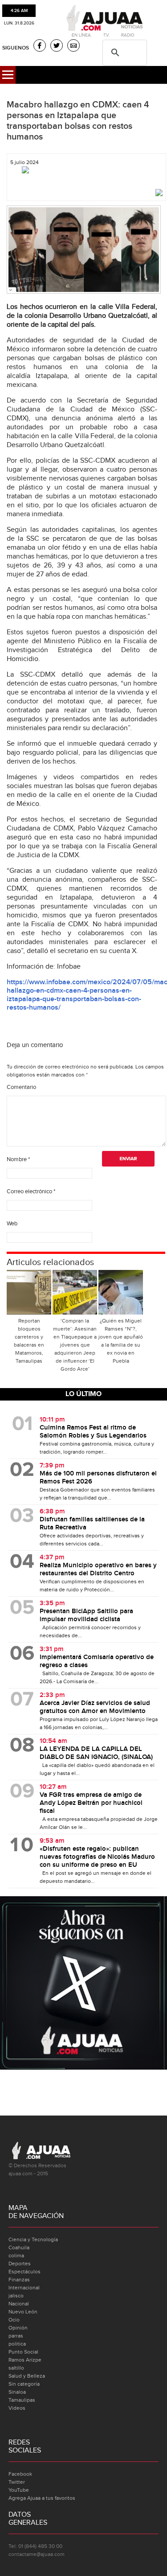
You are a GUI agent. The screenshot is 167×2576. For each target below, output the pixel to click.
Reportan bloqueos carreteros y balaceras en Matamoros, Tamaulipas (29, 1341)
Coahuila (19, 2247)
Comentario (21, 1087)
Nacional (19, 2304)
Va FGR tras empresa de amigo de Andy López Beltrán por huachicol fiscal (91, 1803)
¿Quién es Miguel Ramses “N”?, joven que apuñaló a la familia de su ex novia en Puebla (121, 1341)
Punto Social (23, 2352)
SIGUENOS (16, 48)
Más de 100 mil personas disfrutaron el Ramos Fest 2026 (98, 1478)
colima (16, 2256)
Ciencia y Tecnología (33, 2239)
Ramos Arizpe (25, 2360)
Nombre (18, 1159)
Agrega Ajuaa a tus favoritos (42, 2498)
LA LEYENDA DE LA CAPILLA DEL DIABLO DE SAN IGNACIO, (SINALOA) (96, 1753)
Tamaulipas (22, 2400)
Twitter (17, 2482)
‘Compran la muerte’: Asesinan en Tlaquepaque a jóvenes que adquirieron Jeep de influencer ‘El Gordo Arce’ (75, 1345)
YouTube (19, 2490)
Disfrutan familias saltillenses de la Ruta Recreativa (92, 1524)
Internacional (24, 2288)
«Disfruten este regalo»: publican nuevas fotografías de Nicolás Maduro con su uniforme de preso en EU (97, 1857)
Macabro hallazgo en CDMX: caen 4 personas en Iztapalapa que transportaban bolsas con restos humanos (78, 121)
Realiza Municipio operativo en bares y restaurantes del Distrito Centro (98, 1569)
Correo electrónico (31, 1191)
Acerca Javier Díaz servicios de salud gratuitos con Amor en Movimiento (95, 1707)
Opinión (18, 2328)
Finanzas (19, 2280)
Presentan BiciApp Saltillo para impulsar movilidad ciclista (86, 1615)
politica (17, 2344)
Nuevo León (23, 2312)
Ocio (14, 2320)
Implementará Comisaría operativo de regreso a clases (97, 1661)
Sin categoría (24, 2384)
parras (16, 2336)
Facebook (20, 2474)
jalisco (16, 2296)
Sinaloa (17, 2392)
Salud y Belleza (27, 2376)
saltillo (16, 2368)
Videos (17, 2408)
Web (12, 1224)
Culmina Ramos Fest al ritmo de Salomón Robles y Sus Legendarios (93, 1432)
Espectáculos (24, 2272)
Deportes (20, 2264)
